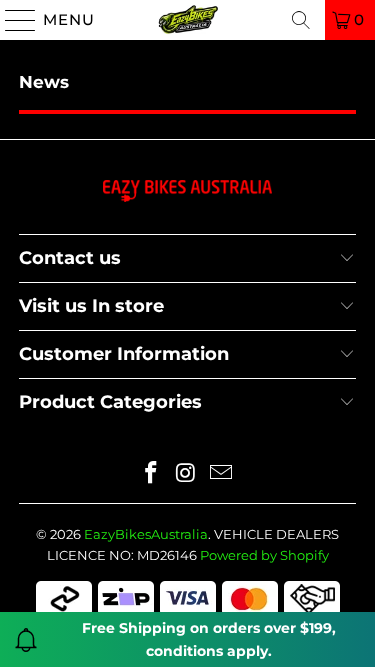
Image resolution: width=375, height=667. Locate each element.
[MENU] (12, 20)
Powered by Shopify (264, 555)
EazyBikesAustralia (146, 534)
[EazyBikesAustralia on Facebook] (152, 474)
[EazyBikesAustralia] (188, 20)
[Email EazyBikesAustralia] (221, 474)
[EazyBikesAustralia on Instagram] (187, 474)
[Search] (301, 20)
